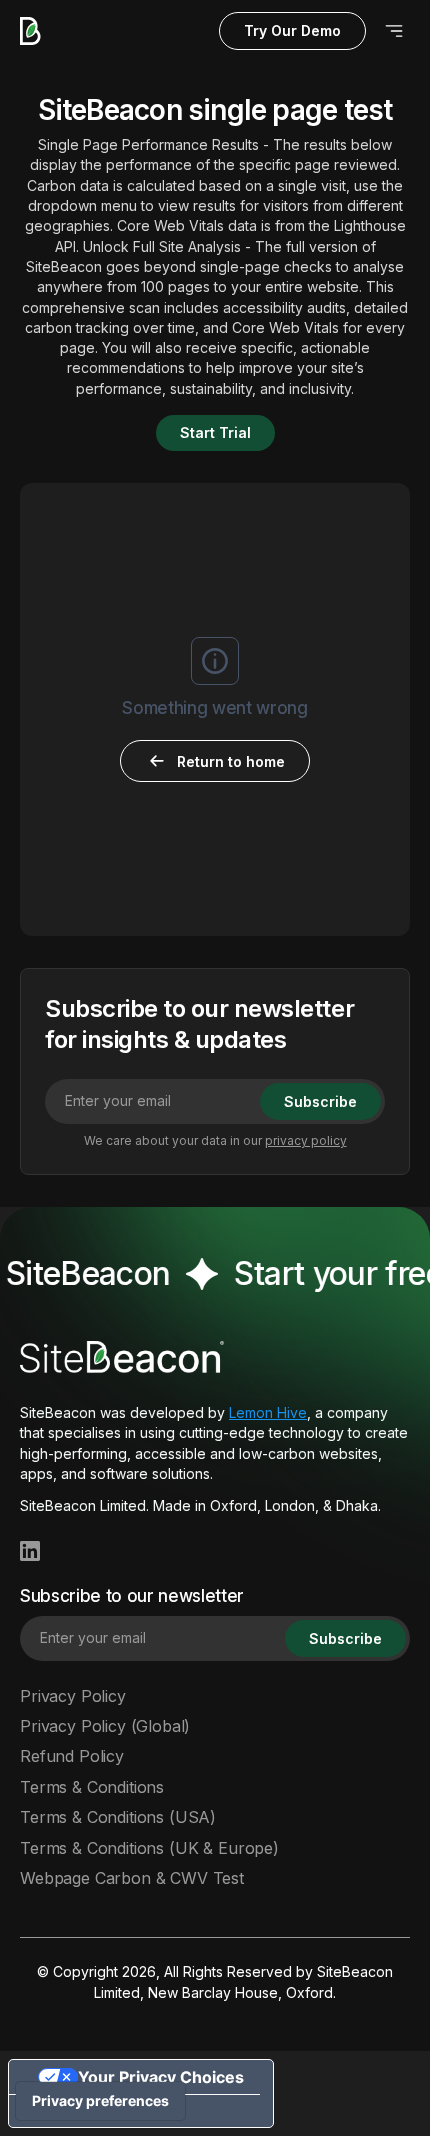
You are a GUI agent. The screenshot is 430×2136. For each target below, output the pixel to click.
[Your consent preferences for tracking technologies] (100, 2101)
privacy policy (306, 1140)
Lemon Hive (268, 1412)
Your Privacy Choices (161, 2077)
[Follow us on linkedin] (30, 1551)
